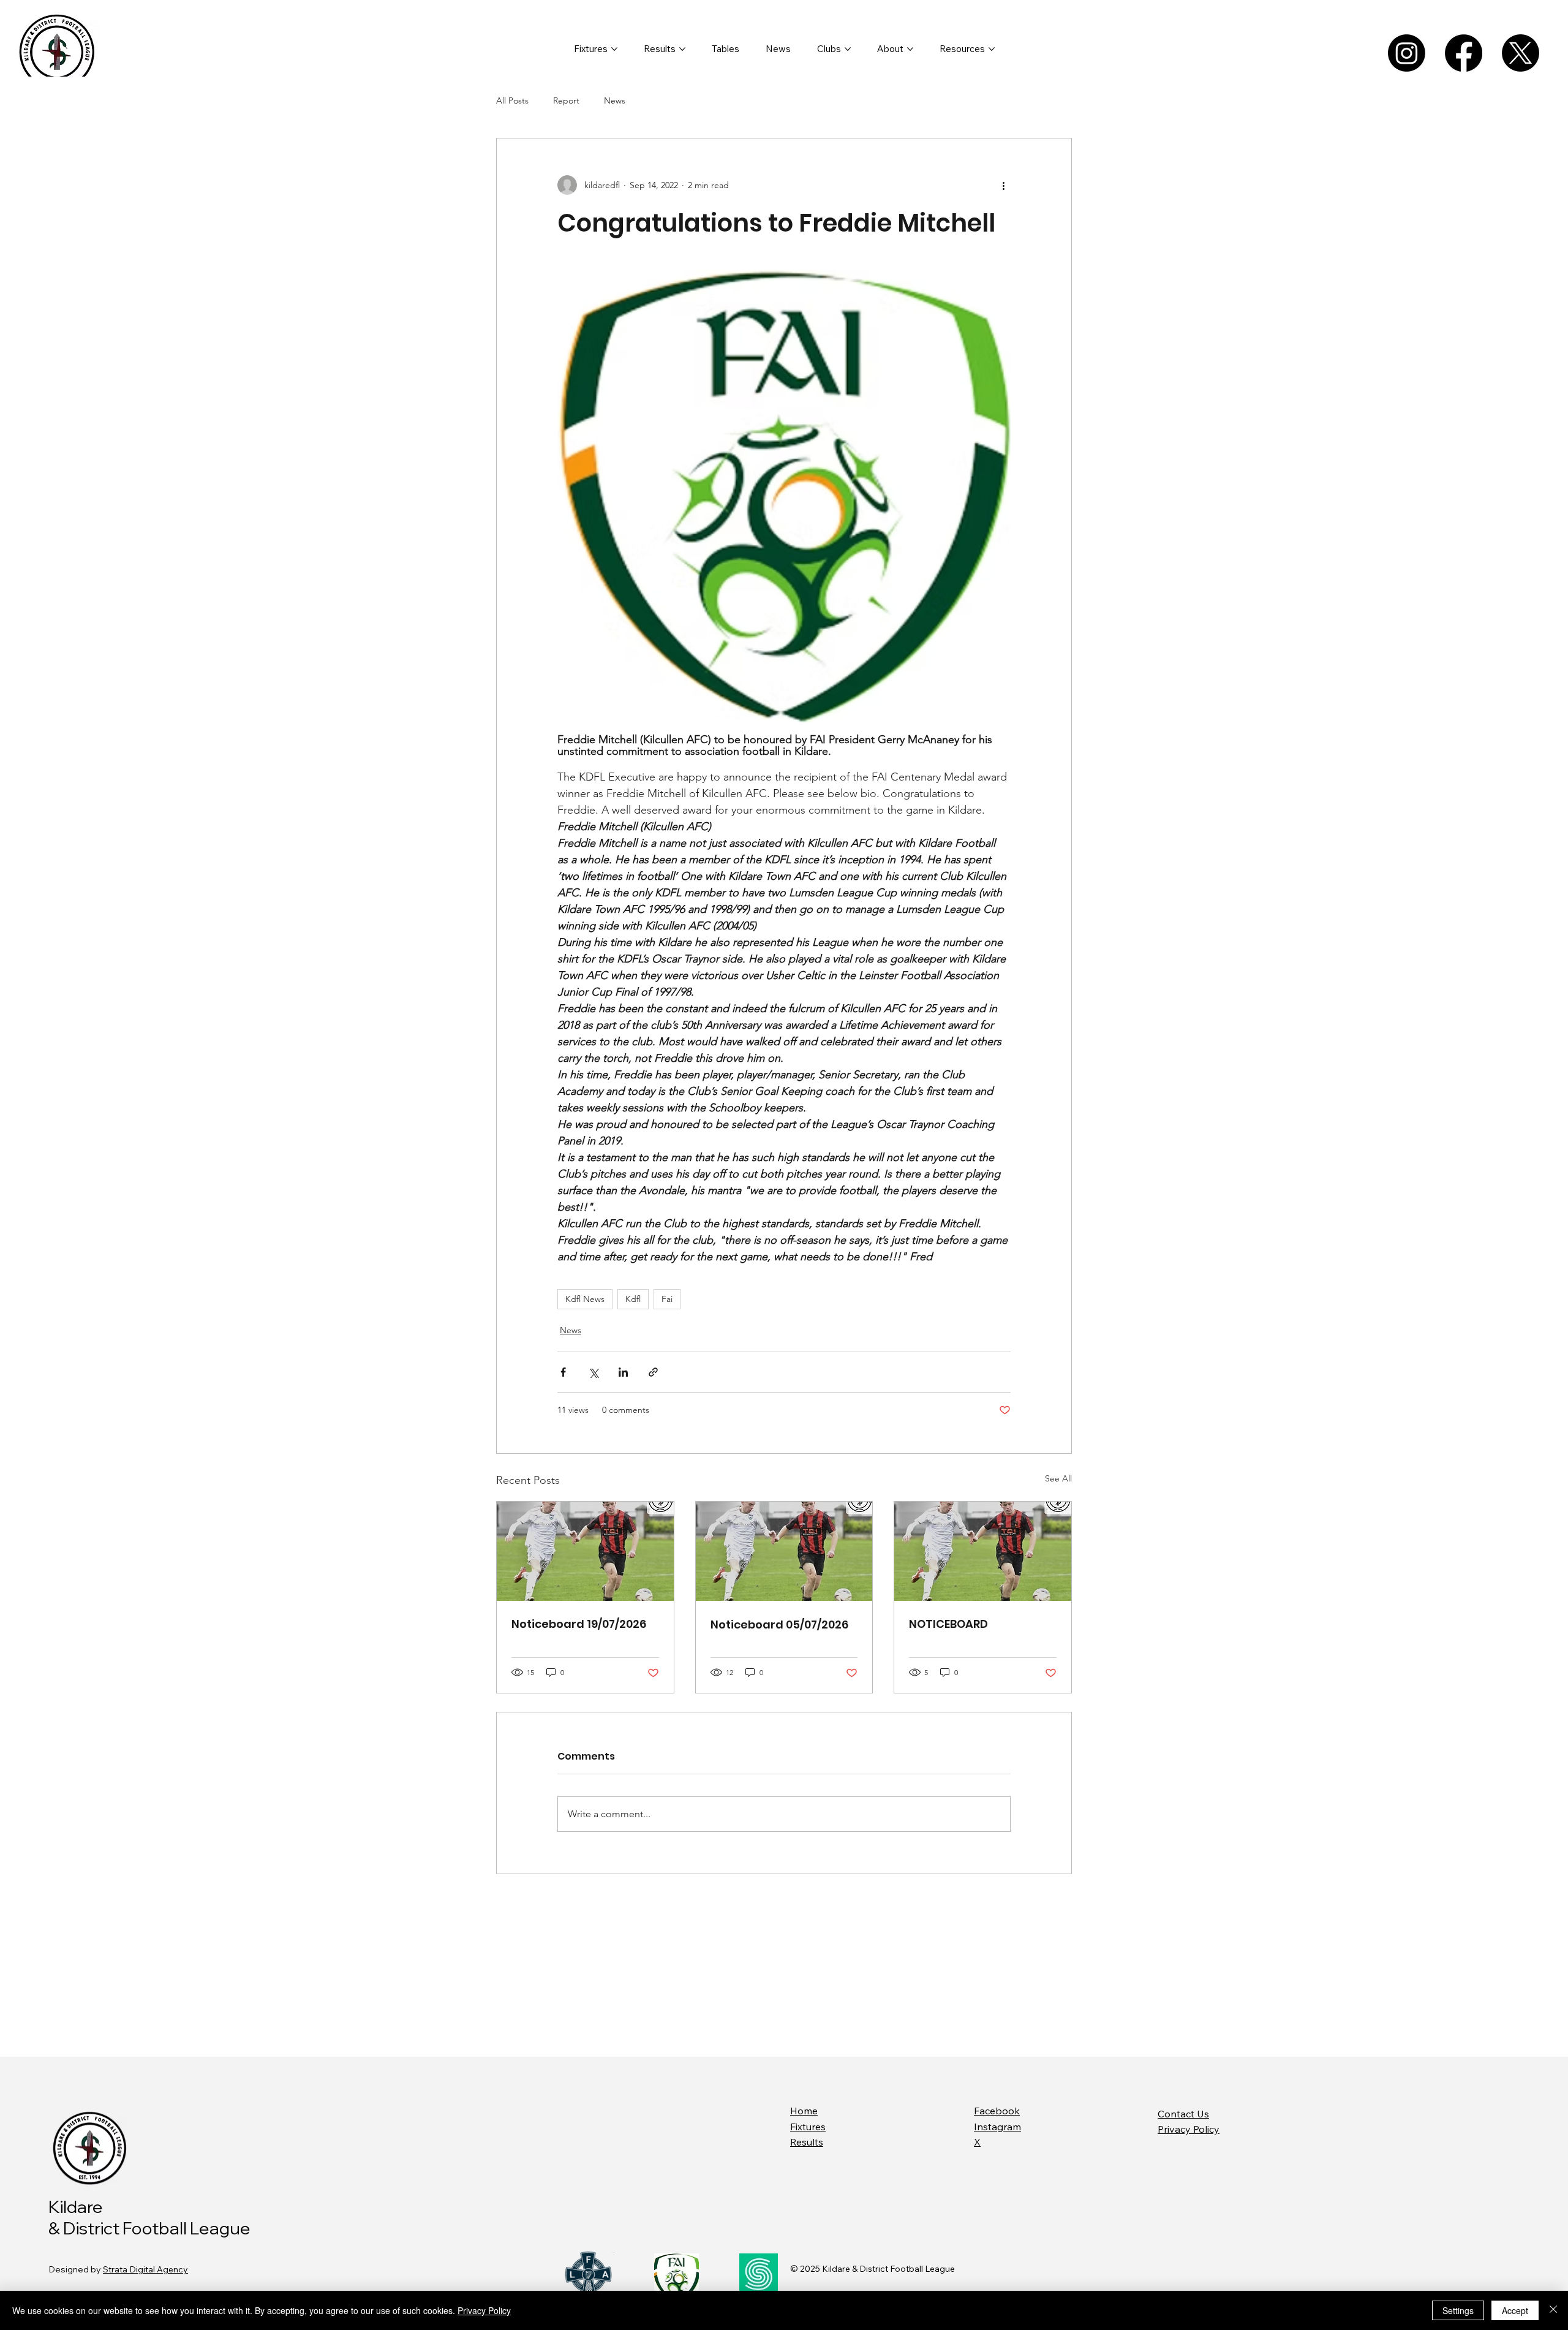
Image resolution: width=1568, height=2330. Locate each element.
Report (566, 100)
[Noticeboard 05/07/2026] (784, 1551)
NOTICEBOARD (948, 1624)
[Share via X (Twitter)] (593, 1372)
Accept (1515, 2310)
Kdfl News (585, 1299)
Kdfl (633, 1299)
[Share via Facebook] (563, 1372)
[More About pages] (910, 49)
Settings (1458, 2310)
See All (1058, 1478)
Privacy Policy (1189, 2129)
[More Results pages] (682, 49)
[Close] (1553, 2310)
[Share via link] (653, 1372)
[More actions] (1003, 185)
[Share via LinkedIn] (623, 1372)
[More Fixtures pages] (614, 49)
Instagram (997, 2127)
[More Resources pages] (992, 49)
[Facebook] (1464, 53)
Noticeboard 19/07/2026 (579, 1624)
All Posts (512, 100)
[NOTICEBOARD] (983, 1551)
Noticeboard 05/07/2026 (779, 1625)
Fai (667, 1299)
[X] (1521, 53)
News (615, 100)
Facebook (997, 2111)
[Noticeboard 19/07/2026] (585, 1551)
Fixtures (808, 2127)
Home (804, 2111)
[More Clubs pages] (848, 49)
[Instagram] (1407, 53)
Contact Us (1183, 2114)
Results (807, 2142)
